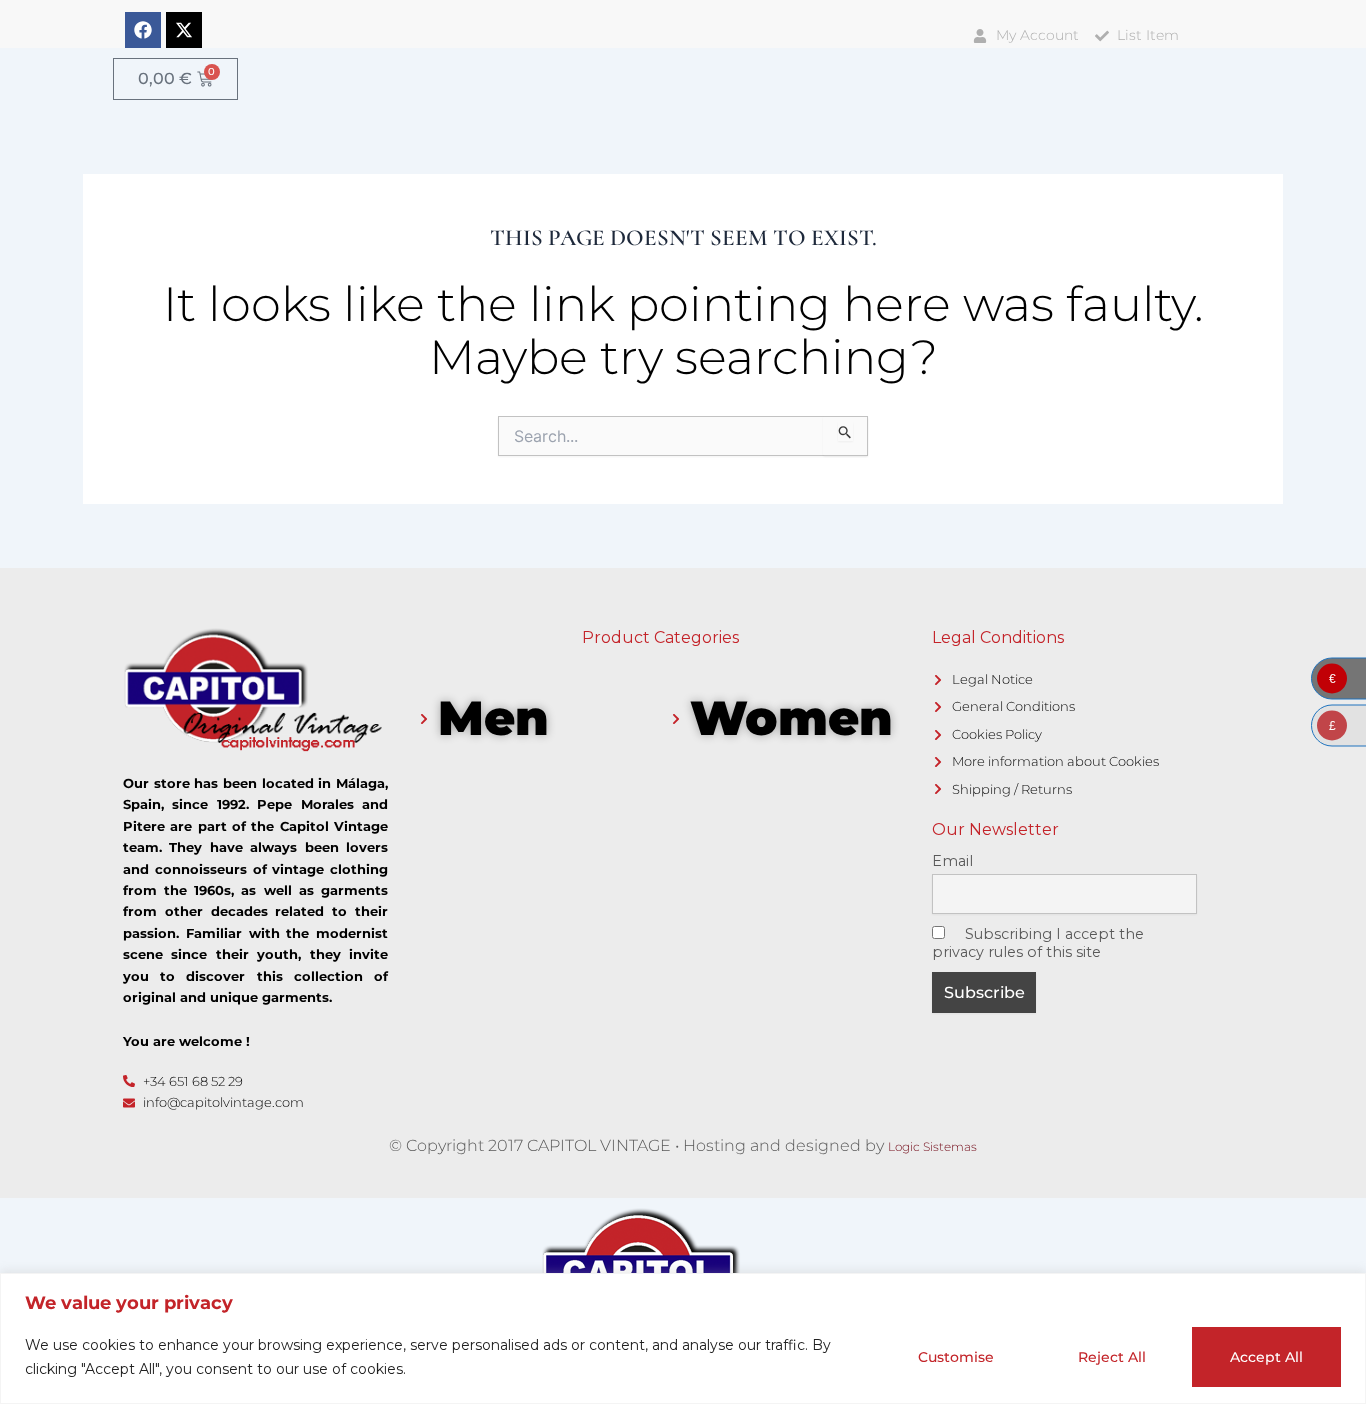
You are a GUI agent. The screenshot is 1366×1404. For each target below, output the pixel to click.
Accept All (1266, 1357)
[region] (683, 1338)
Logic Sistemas (932, 1146)
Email (952, 861)
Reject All (1112, 1357)
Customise (956, 1357)
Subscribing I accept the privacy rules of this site (1038, 943)
